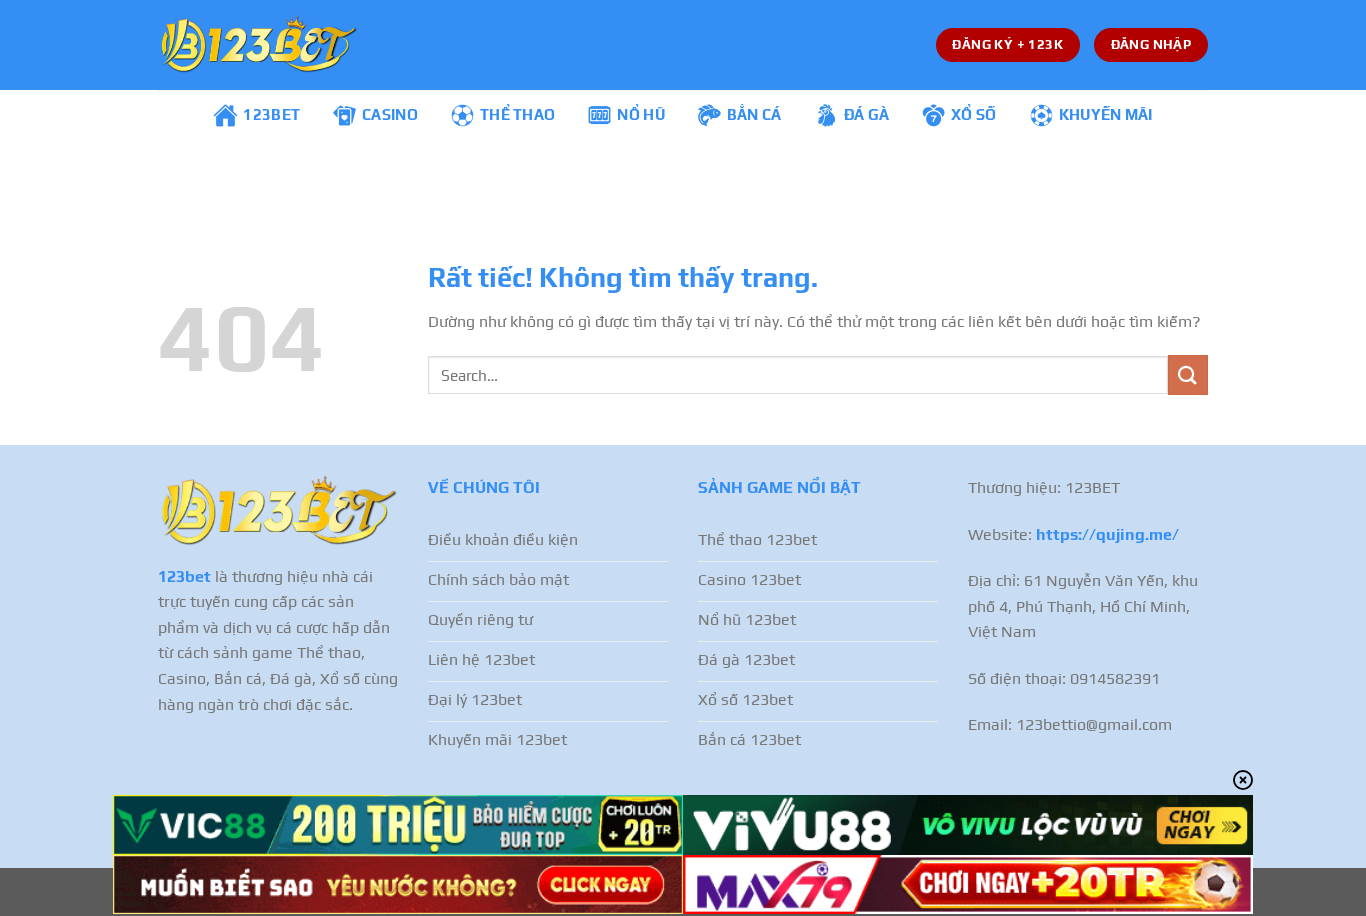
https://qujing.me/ (1107, 534)
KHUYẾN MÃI (1106, 114)
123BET (271, 114)
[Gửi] (1188, 374)
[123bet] (258, 45)
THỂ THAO (517, 114)
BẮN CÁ (754, 114)
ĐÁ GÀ (867, 114)
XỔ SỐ (974, 114)
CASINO (390, 114)
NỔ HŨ (641, 114)
